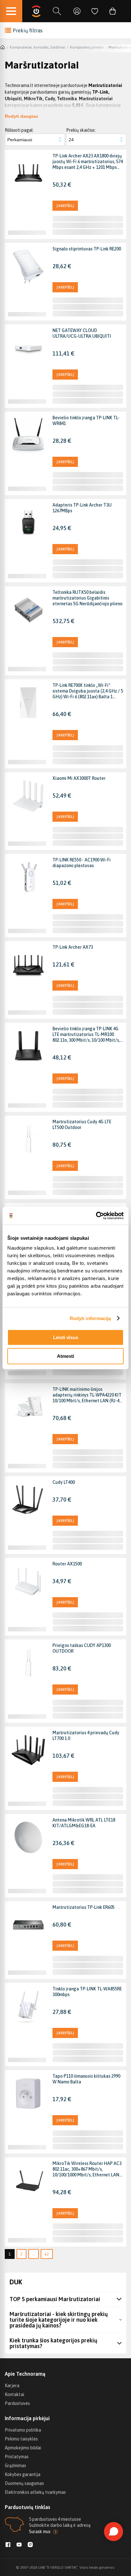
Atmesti (65, 1356)
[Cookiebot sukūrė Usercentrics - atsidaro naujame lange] (96, 1216)
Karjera (12, 2386)
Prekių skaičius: (81, 130)
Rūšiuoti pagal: (19, 130)
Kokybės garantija (23, 2474)
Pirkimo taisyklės (21, 2439)
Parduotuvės (17, 2403)
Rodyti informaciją (90, 1318)
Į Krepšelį (65, 206)
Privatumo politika (23, 2430)
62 (47, 2254)
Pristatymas (17, 2457)
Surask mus (40, 2532)
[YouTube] (19, 2545)
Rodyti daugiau (21, 116)
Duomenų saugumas (24, 2483)
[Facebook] (8, 2545)
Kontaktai (14, 2394)
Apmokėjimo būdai (23, 2448)
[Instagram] (30, 2545)
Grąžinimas (15, 2466)
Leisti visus (66, 1337)
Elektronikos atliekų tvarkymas (35, 2492)
